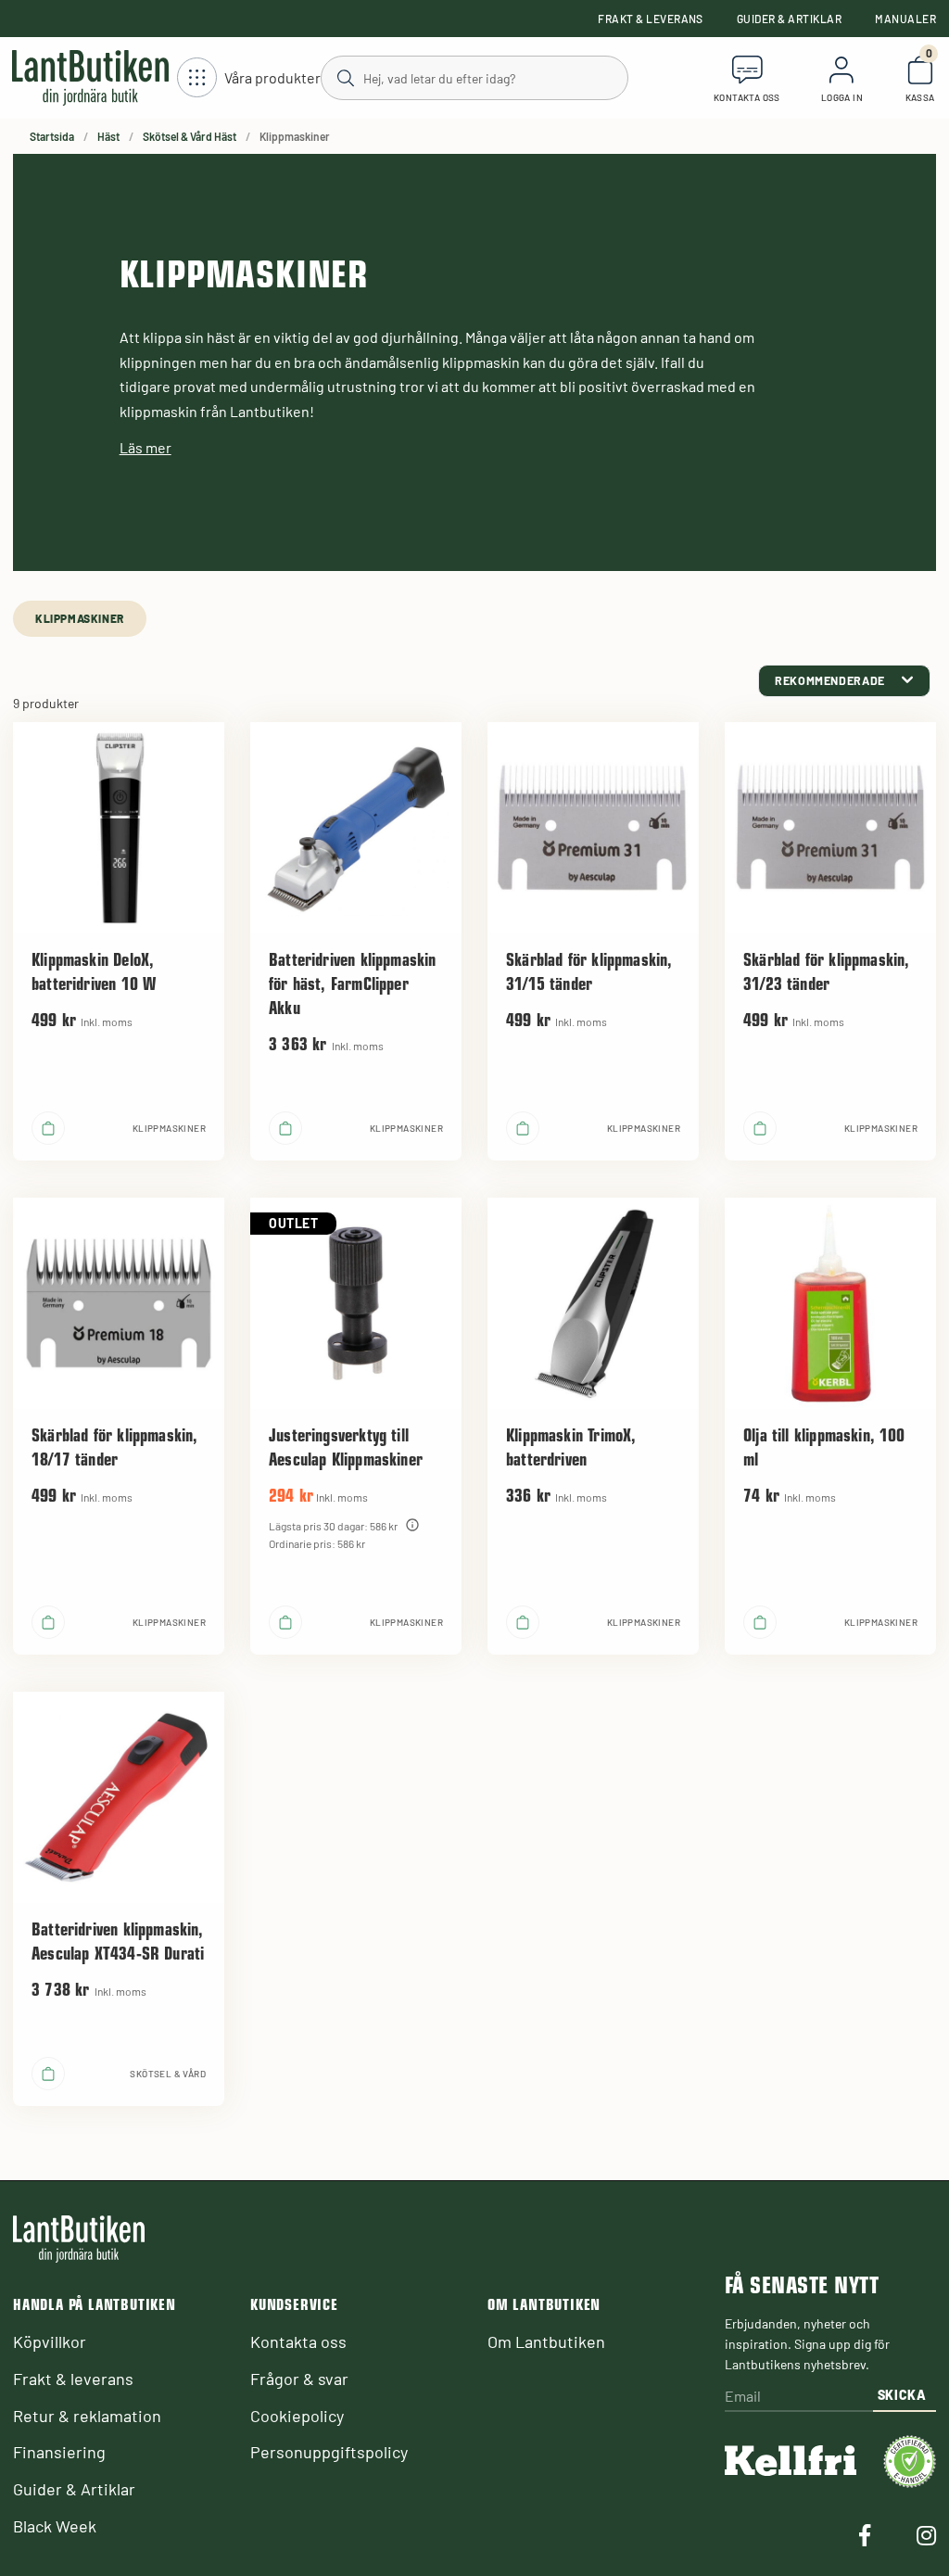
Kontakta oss (298, 2341)
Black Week (55, 2526)
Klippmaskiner (80, 618)
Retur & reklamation (87, 2416)
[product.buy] (48, 1128)
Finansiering (59, 2452)
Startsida (52, 136)
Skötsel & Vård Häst (190, 136)
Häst (108, 136)
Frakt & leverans (651, 19)
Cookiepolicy (297, 2416)
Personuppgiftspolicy (329, 2452)
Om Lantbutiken (546, 2341)
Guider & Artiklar (789, 19)
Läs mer (146, 447)
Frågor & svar (299, 2379)
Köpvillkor (50, 2341)
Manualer (905, 19)
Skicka (902, 2395)
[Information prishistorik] (412, 1525)
